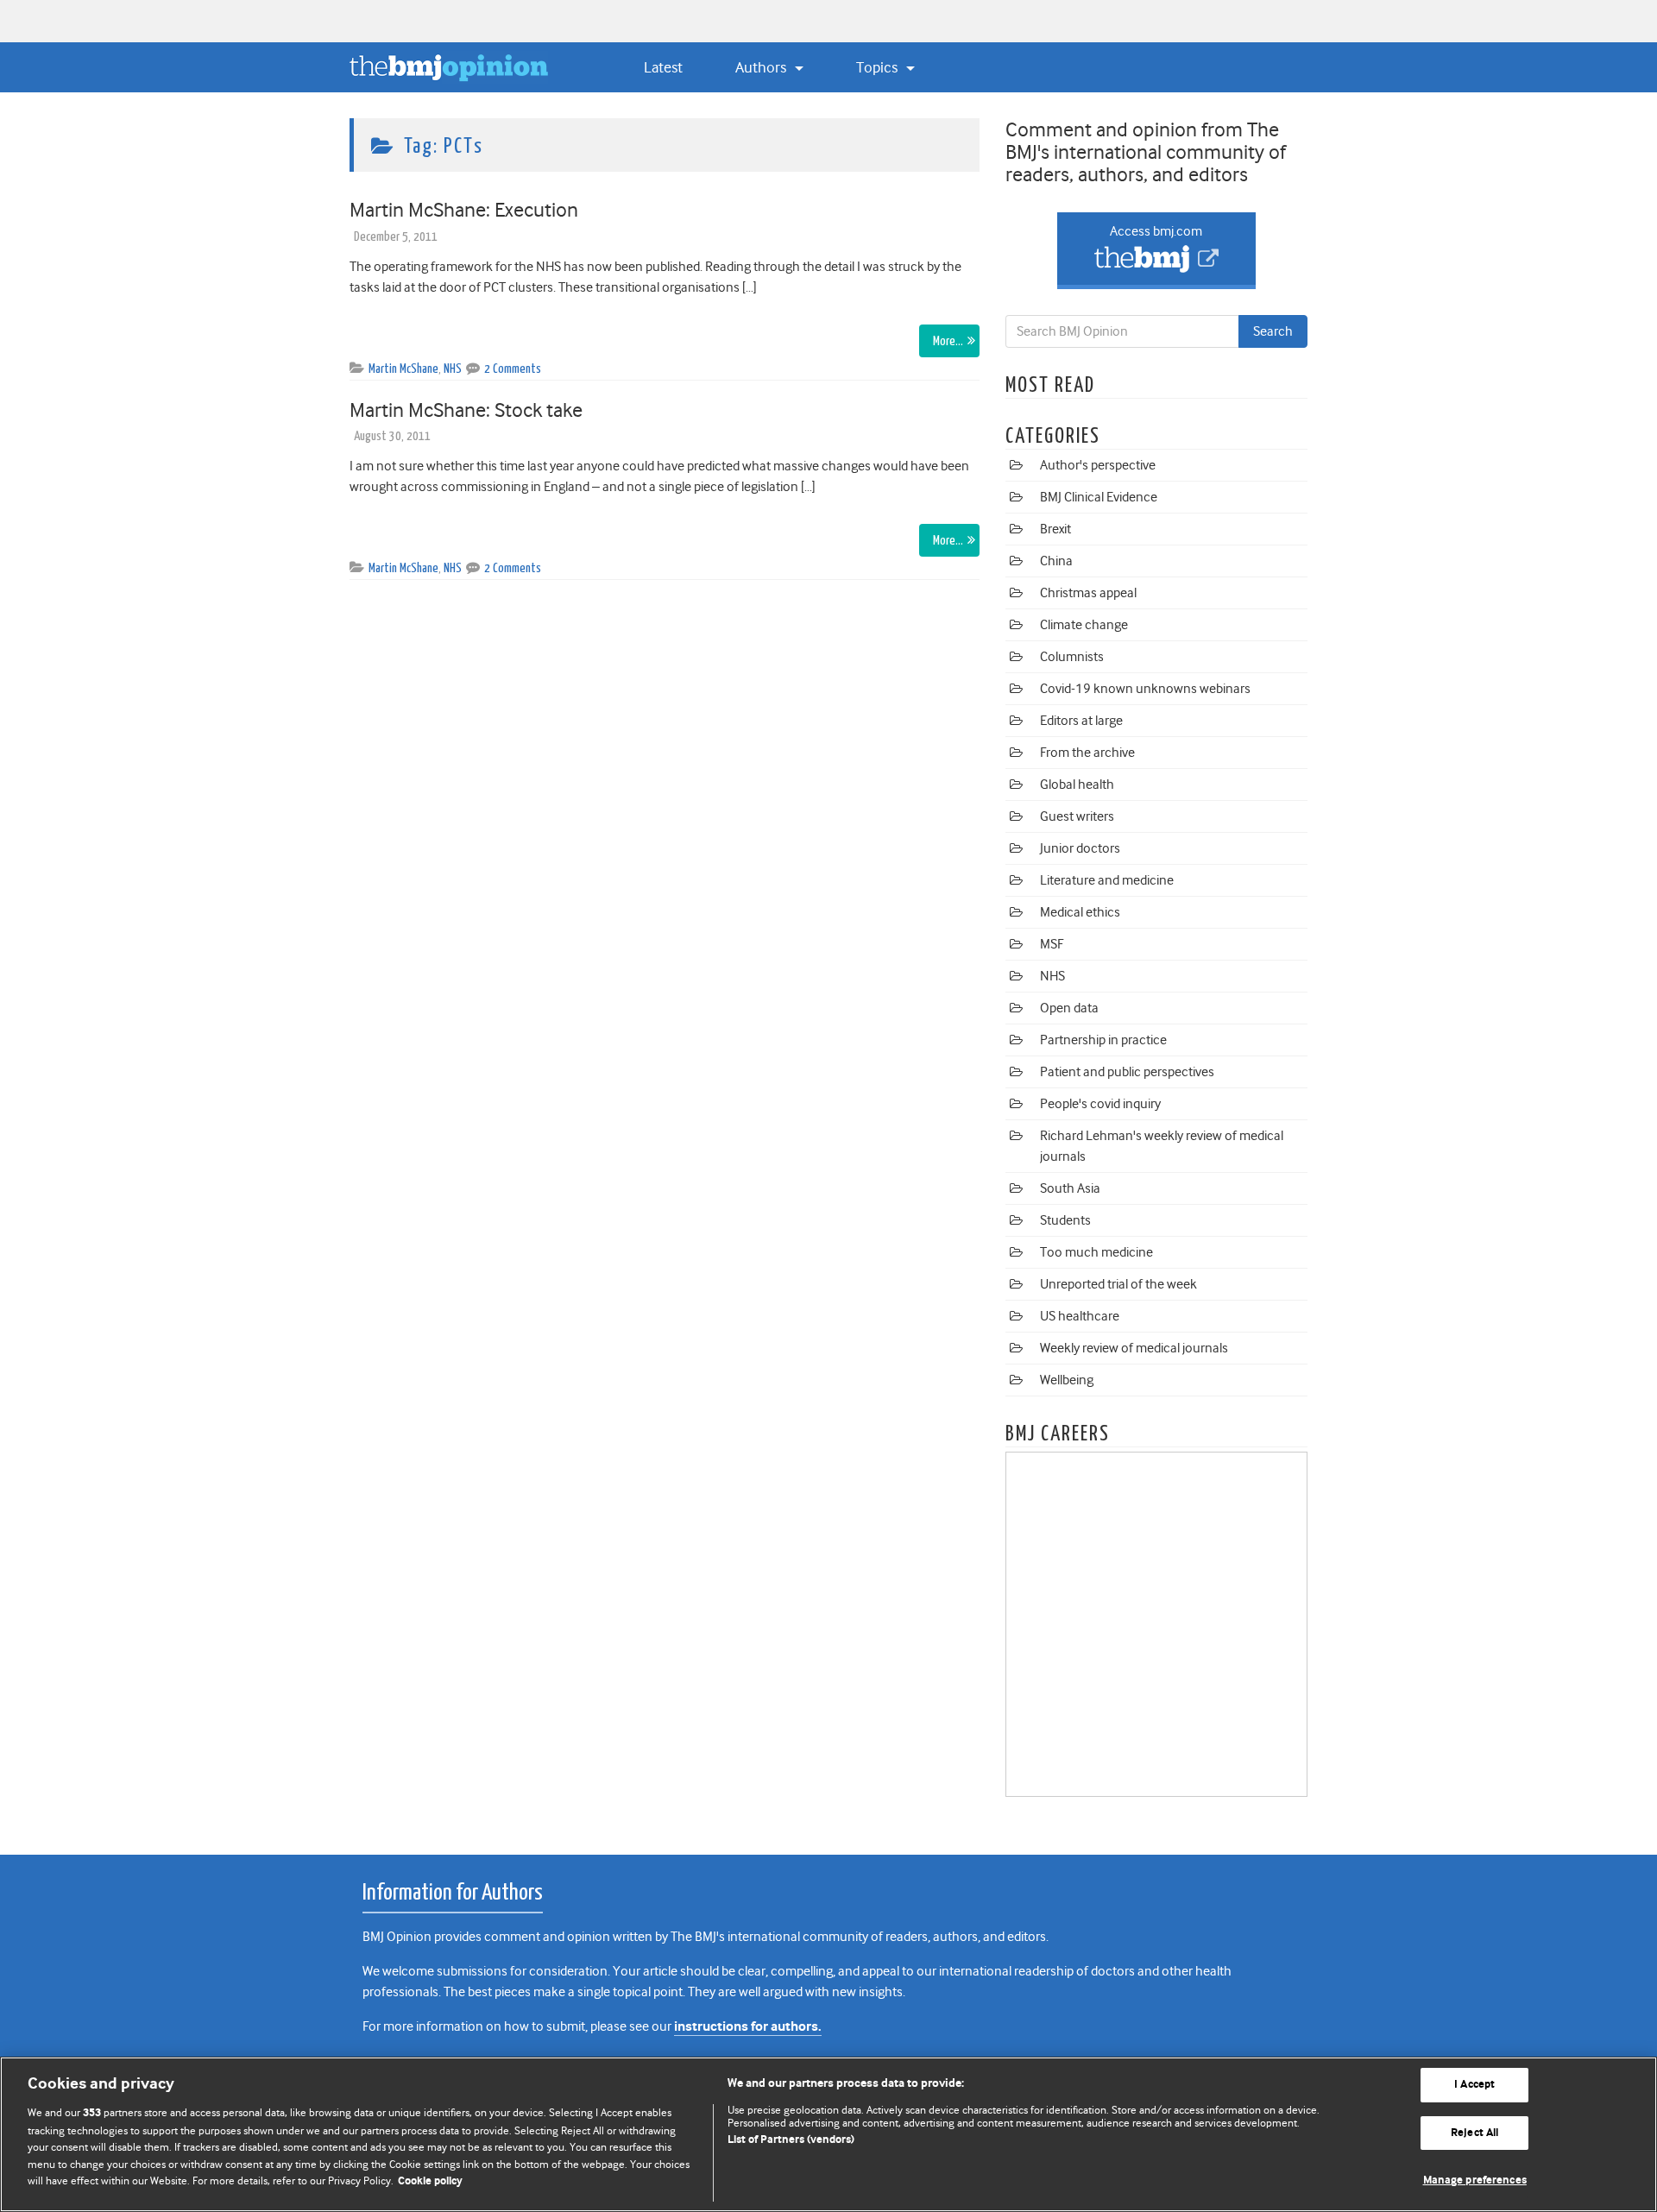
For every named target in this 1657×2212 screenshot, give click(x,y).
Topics (879, 67)
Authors (762, 67)
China (1056, 561)
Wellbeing (1067, 1380)
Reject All (1474, 2133)
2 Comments (513, 369)
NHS (453, 369)
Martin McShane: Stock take (466, 410)
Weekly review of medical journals (1134, 1348)
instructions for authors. (748, 2027)
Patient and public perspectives (1127, 1072)
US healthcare (1080, 1316)
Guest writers (1077, 816)
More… (948, 341)
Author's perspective (1098, 465)
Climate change (1084, 625)
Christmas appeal (1088, 593)
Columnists (1072, 657)
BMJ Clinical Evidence (1099, 497)
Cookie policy (430, 2181)
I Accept (1474, 2085)
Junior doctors (1080, 848)
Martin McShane (403, 369)
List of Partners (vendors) (791, 2140)
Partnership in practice (1103, 1040)
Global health (1077, 785)
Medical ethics (1080, 912)
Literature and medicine (1107, 880)
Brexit (1055, 529)
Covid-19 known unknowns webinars (1145, 689)
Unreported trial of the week (1118, 1284)
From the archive (1087, 753)
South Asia (1070, 1188)
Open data (1069, 1008)
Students (1065, 1220)
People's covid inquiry (1100, 1104)
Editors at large (1081, 721)
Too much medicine (1096, 1252)
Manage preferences (1475, 2180)
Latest (663, 67)
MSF (1052, 944)
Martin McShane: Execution (464, 210)
